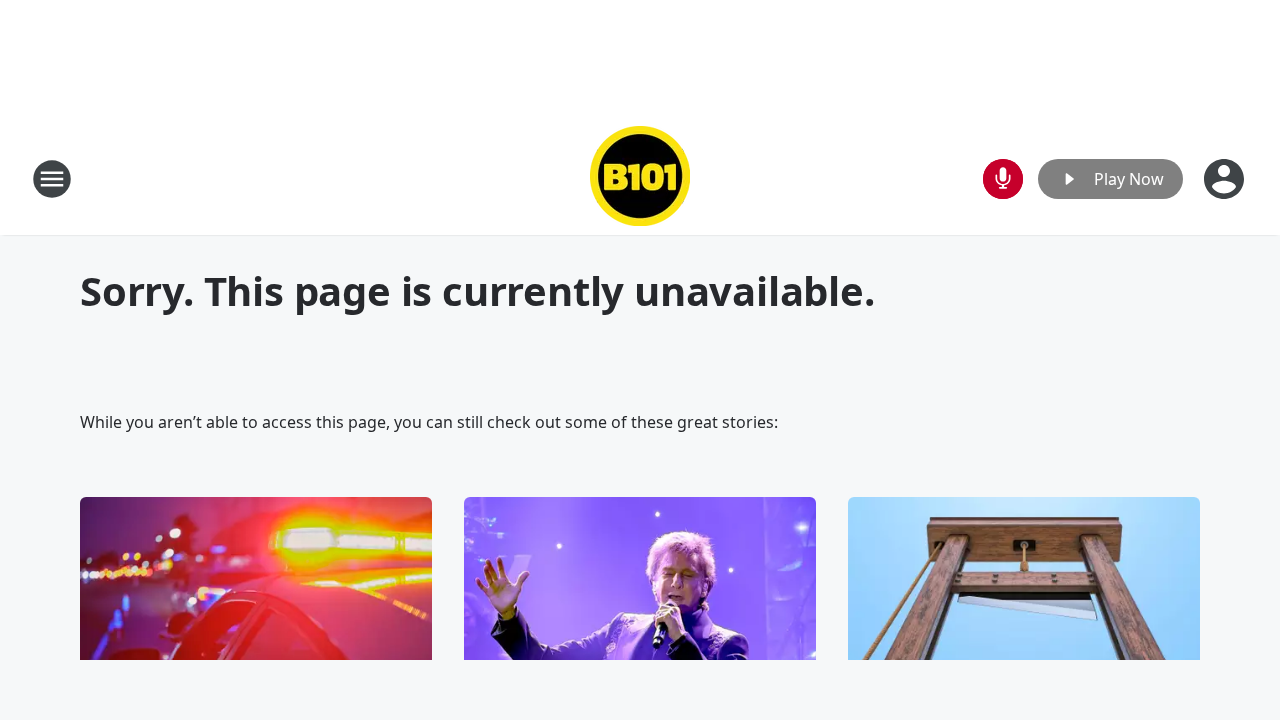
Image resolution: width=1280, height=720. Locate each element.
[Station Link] (640, 178)
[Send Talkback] (1003, 179)
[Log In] (1226, 179)
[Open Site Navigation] (52, 179)
